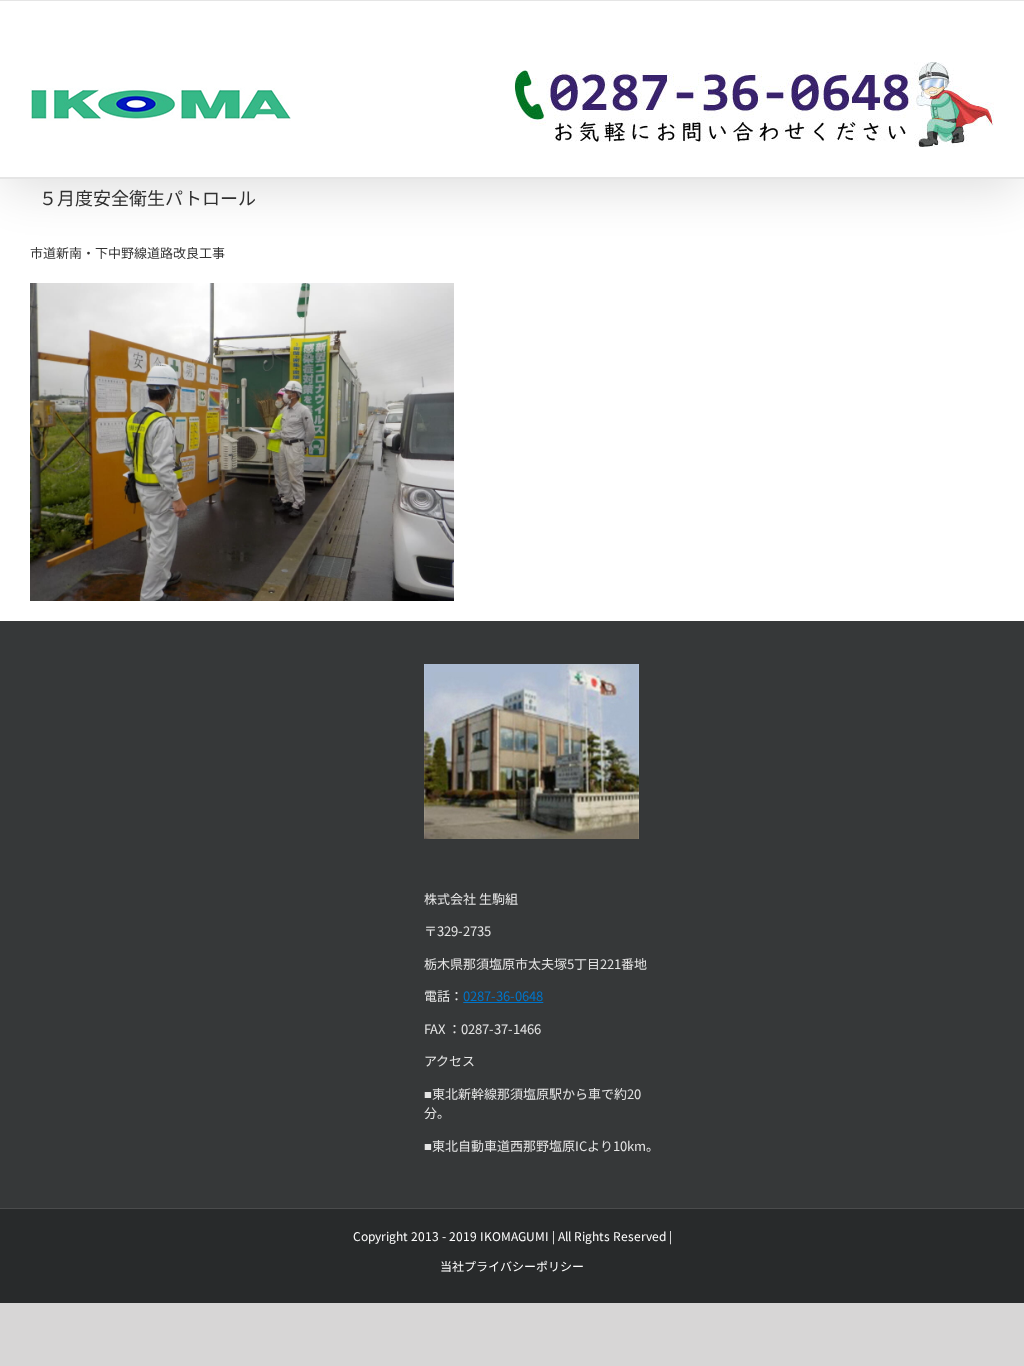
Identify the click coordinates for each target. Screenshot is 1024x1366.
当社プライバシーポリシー (512, 1265)
